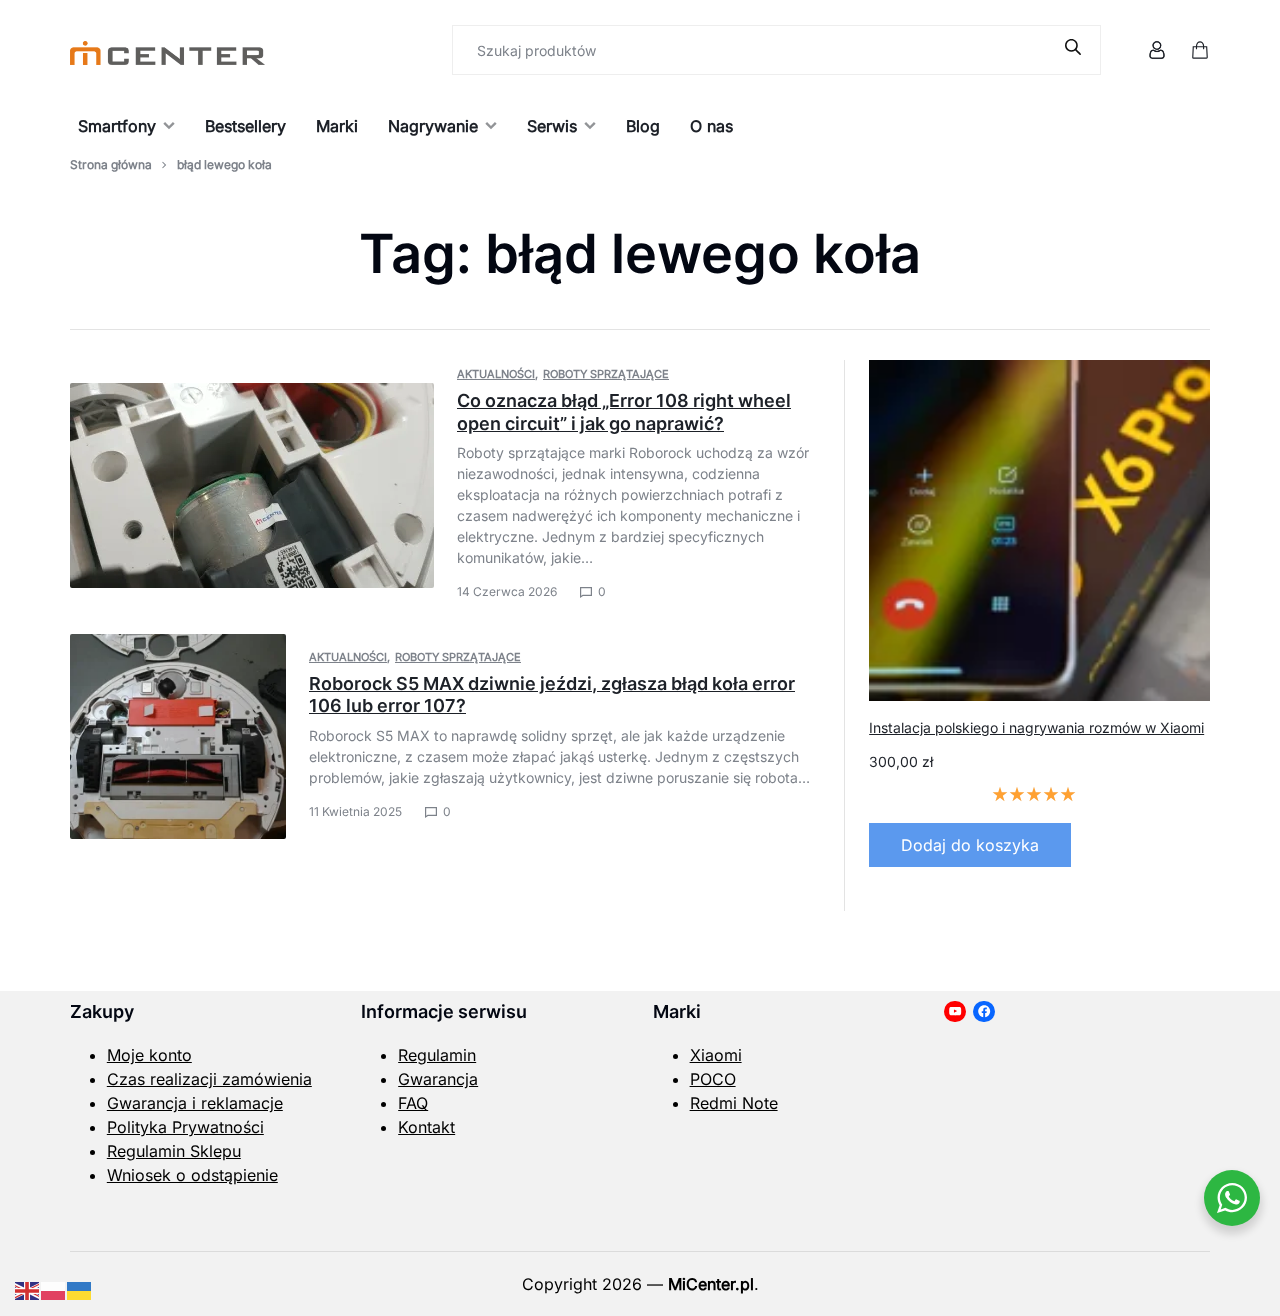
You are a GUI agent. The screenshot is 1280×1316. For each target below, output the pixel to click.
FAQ (413, 1103)
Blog (643, 126)
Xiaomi (716, 1055)
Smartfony (117, 126)
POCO (713, 1079)
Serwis (552, 126)
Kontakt (426, 1127)
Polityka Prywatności (185, 1127)
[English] (28, 1289)
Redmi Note (734, 1103)
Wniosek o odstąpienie (192, 1175)
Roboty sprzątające (606, 374)
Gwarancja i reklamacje (195, 1103)
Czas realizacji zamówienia (209, 1079)
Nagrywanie (433, 126)
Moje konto (149, 1055)
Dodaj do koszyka (970, 845)
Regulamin (437, 1055)
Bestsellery (245, 126)
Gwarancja (438, 1079)
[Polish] (54, 1289)
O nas (711, 126)
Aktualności (496, 374)
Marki (337, 126)
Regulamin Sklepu (174, 1151)
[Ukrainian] (80, 1289)
